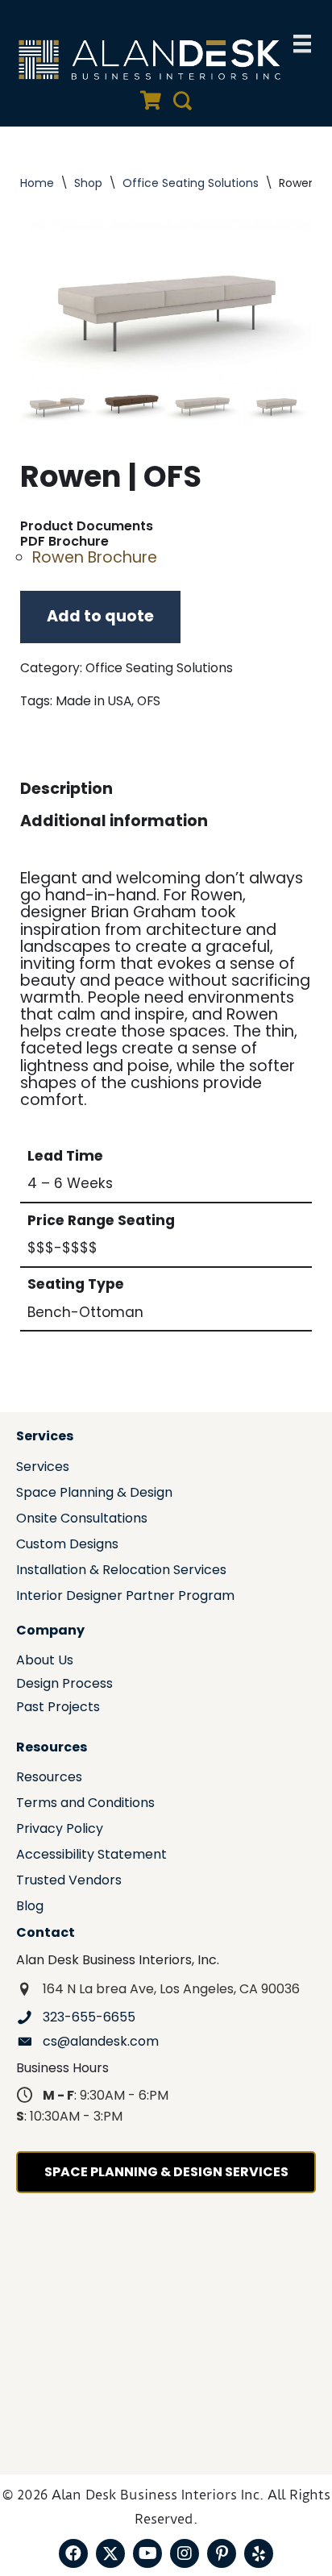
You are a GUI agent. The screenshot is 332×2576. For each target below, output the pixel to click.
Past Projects (58, 1708)
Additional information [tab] (114, 821)
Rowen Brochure (95, 557)
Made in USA (93, 701)
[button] (73, 2553)
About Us (45, 1662)
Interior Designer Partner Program (125, 1597)
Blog (30, 1907)
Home (37, 183)
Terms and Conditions (85, 1804)
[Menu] (302, 44)
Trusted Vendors (69, 1882)
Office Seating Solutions (191, 183)
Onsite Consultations (82, 1520)
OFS (149, 701)
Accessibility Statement (91, 1856)
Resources (49, 1778)
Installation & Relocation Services (121, 1571)
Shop (88, 183)
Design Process (64, 1685)
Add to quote (100, 616)
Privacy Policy (60, 1830)
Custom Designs (67, 1546)
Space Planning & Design (94, 1494)
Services (43, 1468)
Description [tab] (66, 789)
